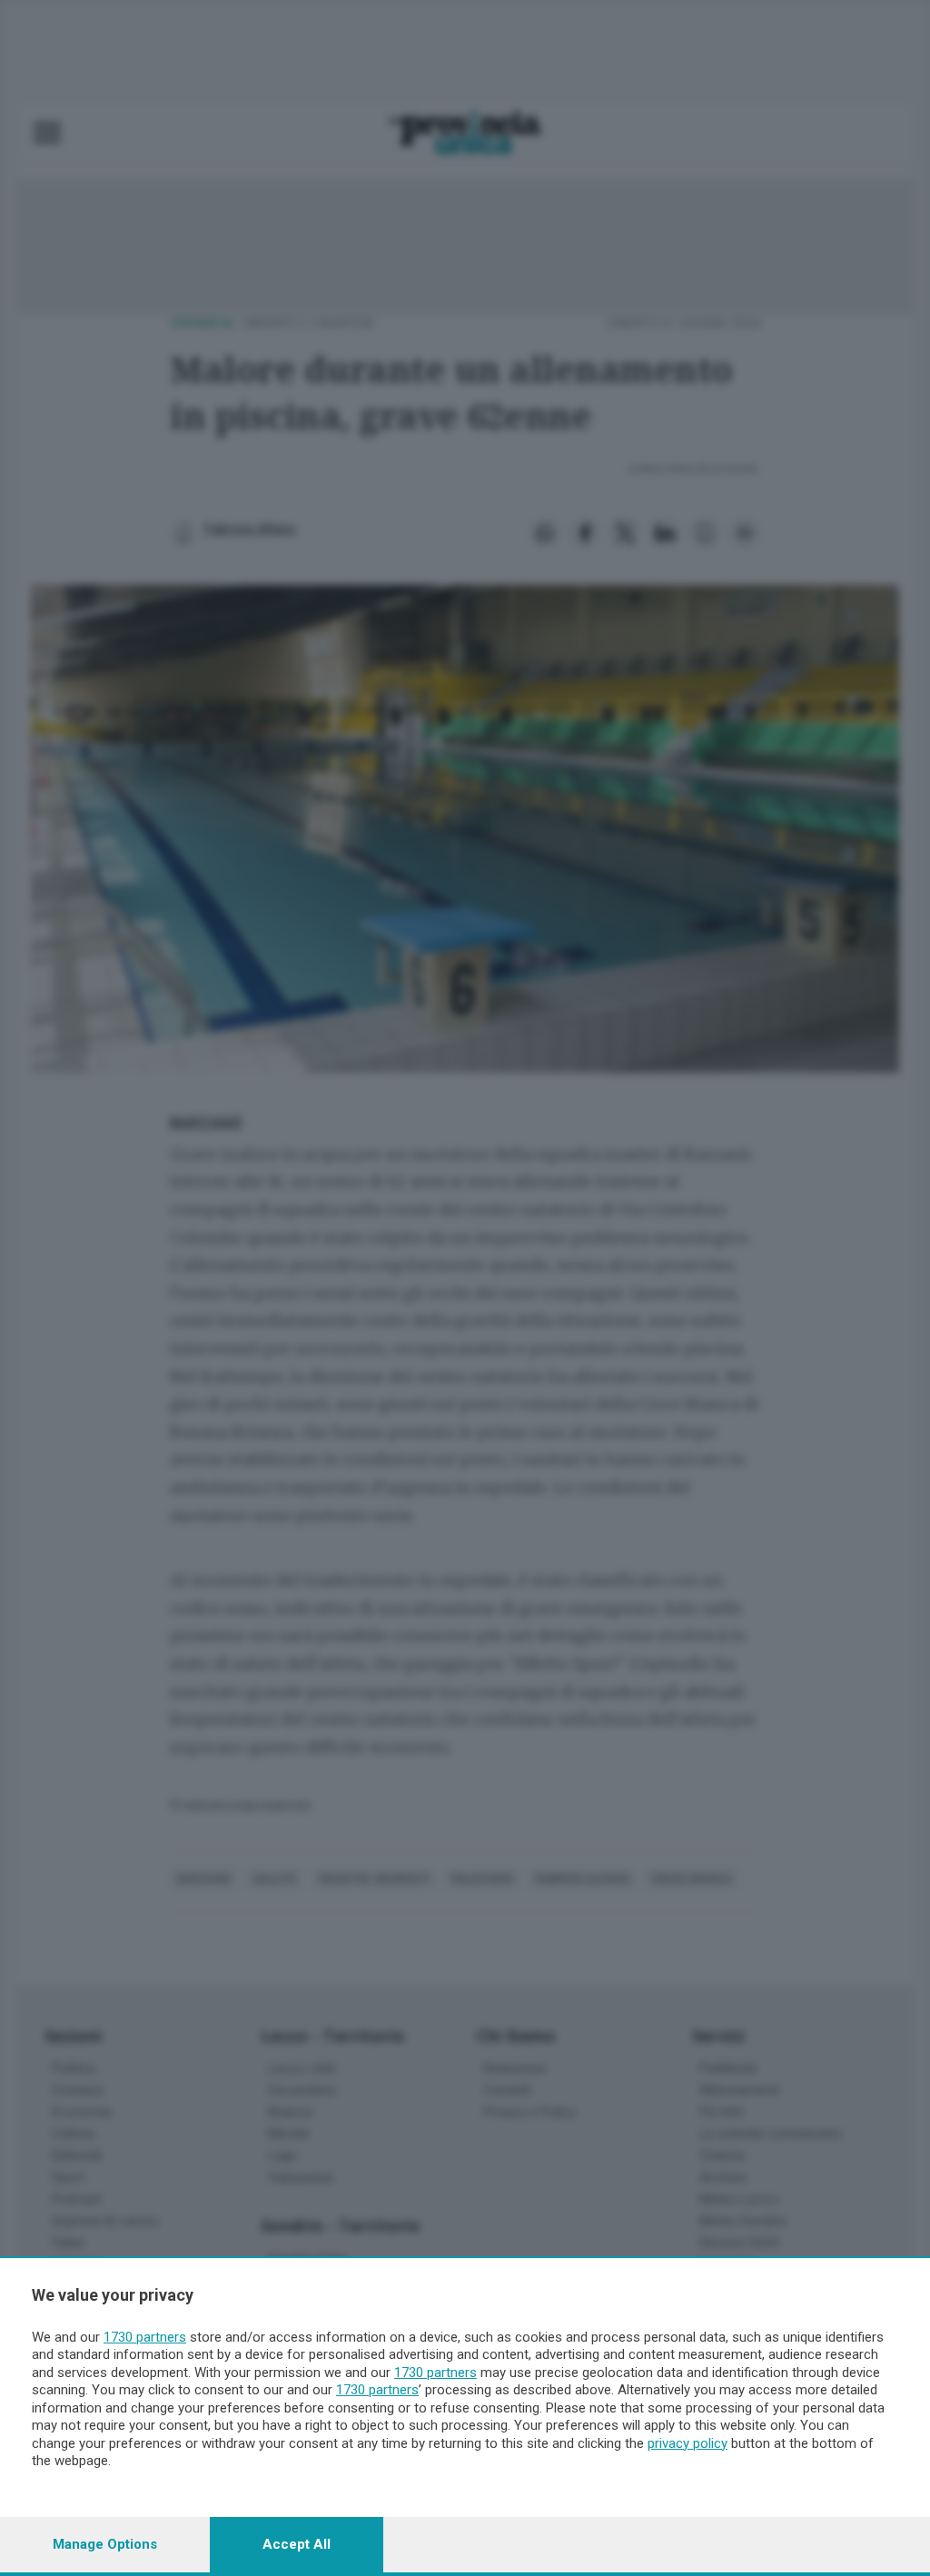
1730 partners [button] (145, 2337)
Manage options (105, 2544)
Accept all (297, 2544)
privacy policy (688, 2443)
